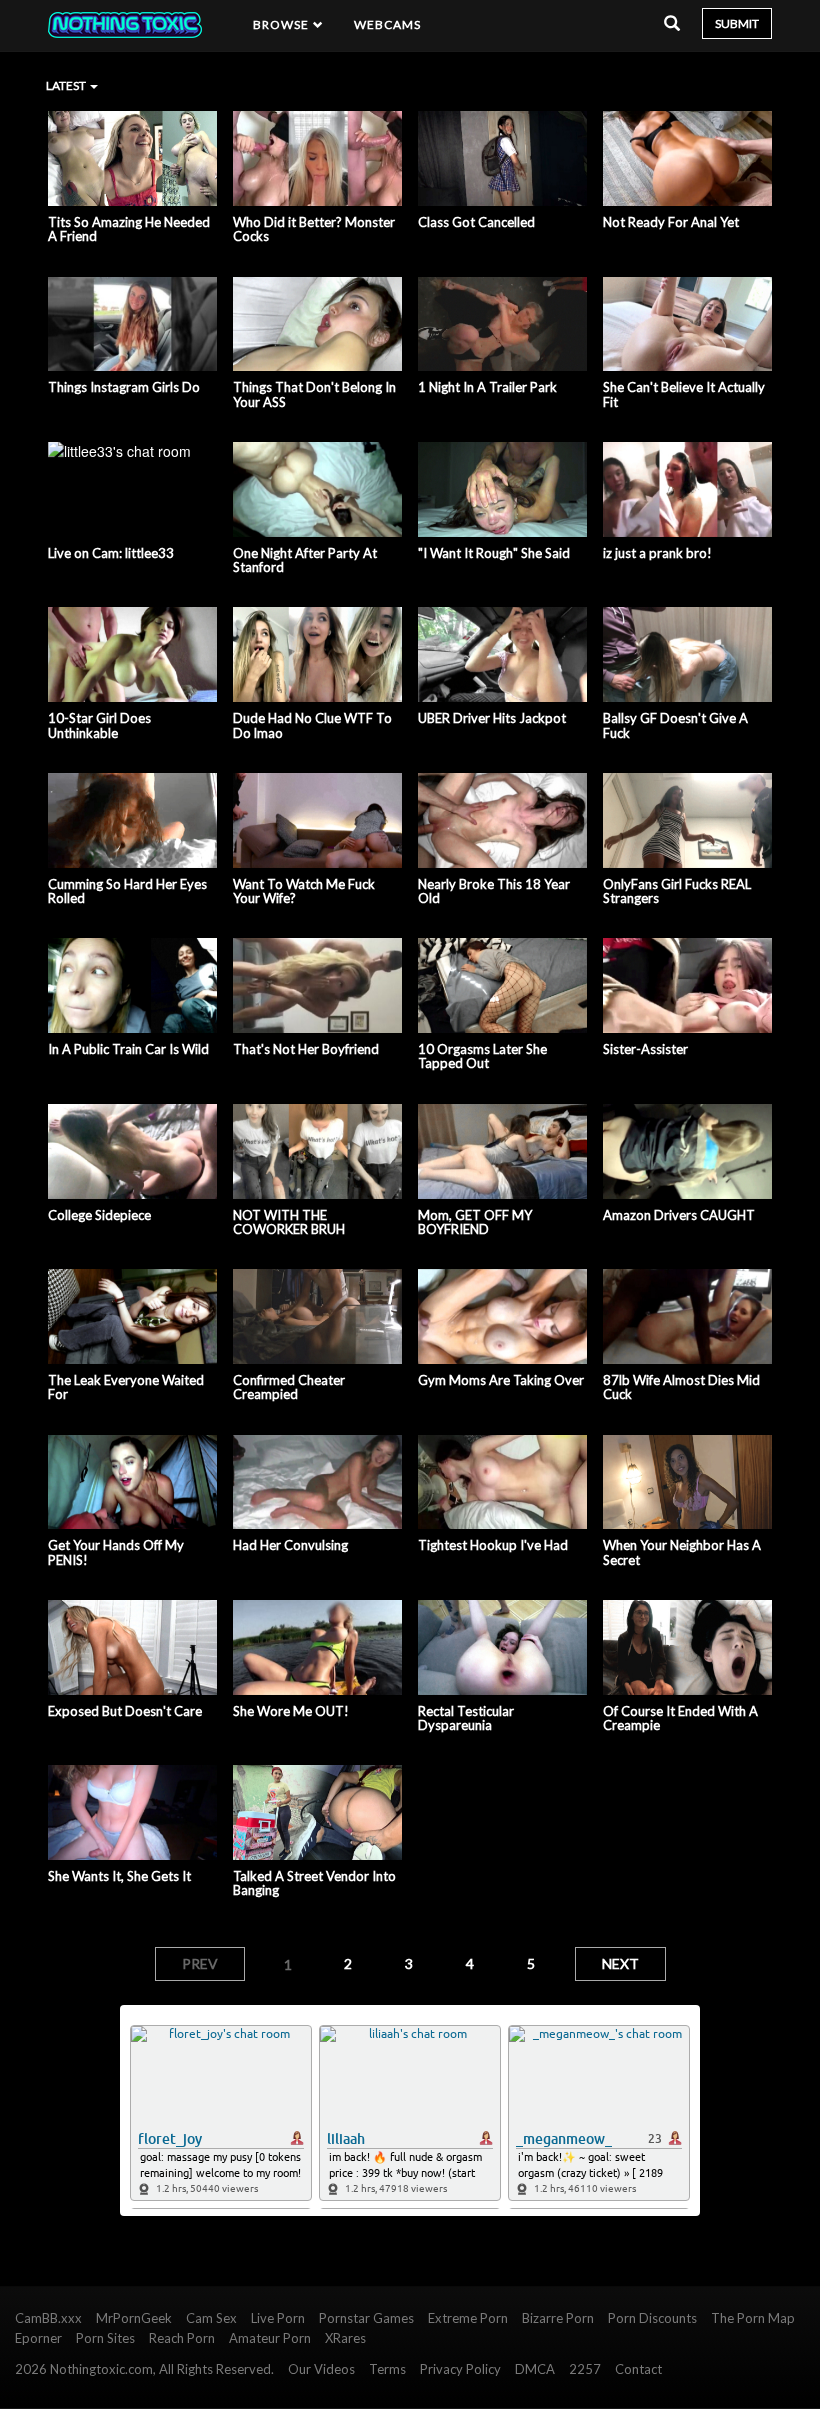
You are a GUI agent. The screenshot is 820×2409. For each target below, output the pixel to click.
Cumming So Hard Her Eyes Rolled (127, 891)
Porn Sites (105, 2338)
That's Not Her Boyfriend (306, 1049)
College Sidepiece (99, 1215)
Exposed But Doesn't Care (125, 1711)
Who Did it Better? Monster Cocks (314, 229)
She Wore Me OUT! (291, 1711)
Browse (283, 24)
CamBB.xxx (48, 2318)
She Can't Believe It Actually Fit (684, 394)
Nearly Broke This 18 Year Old (494, 891)
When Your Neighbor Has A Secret (682, 1552)
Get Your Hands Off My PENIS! (116, 1552)
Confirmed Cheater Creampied (289, 1387)
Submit (737, 23)
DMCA (535, 2369)
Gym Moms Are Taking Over (501, 1380)
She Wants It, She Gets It (119, 1876)
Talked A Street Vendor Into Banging (314, 1883)
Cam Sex (211, 2318)
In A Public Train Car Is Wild (128, 1049)
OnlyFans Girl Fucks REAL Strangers (677, 891)
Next (620, 1963)
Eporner (38, 2338)
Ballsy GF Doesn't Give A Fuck (675, 725)
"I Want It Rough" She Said (494, 553)
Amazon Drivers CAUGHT (679, 1215)
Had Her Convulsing (290, 1545)
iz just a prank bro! (657, 553)
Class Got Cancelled (476, 222)
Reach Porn (182, 2338)
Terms (387, 2369)
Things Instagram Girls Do (124, 387)
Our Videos (321, 2369)
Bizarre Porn (558, 2318)
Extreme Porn (468, 2318)
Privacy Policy (460, 2369)
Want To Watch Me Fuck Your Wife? (304, 891)
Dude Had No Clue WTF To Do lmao (312, 725)
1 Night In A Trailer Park (487, 387)
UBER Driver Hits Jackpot (492, 718)
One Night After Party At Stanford (305, 560)
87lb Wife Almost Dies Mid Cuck (681, 1387)
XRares (345, 2338)
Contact (638, 2369)
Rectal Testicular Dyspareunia (466, 1718)
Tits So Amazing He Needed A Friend (129, 229)
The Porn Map (753, 2318)
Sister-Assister (645, 1049)
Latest (67, 85)
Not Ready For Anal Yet (671, 222)
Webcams (388, 24)
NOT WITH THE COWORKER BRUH (289, 1222)
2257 (585, 2369)
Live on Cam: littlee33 (111, 553)
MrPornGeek (134, 2318)
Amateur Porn (270, 2338)
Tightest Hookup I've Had (493, 1545)
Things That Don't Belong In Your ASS (314, 394)
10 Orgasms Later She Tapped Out (482, 1056)
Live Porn (278, 2318)
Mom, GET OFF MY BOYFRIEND (475, 1222)
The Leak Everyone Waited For (126, 1387)
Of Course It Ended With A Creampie (680, 1718)
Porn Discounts (652, 2318)
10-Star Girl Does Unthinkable (99, 725)
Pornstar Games (366, 2318)
